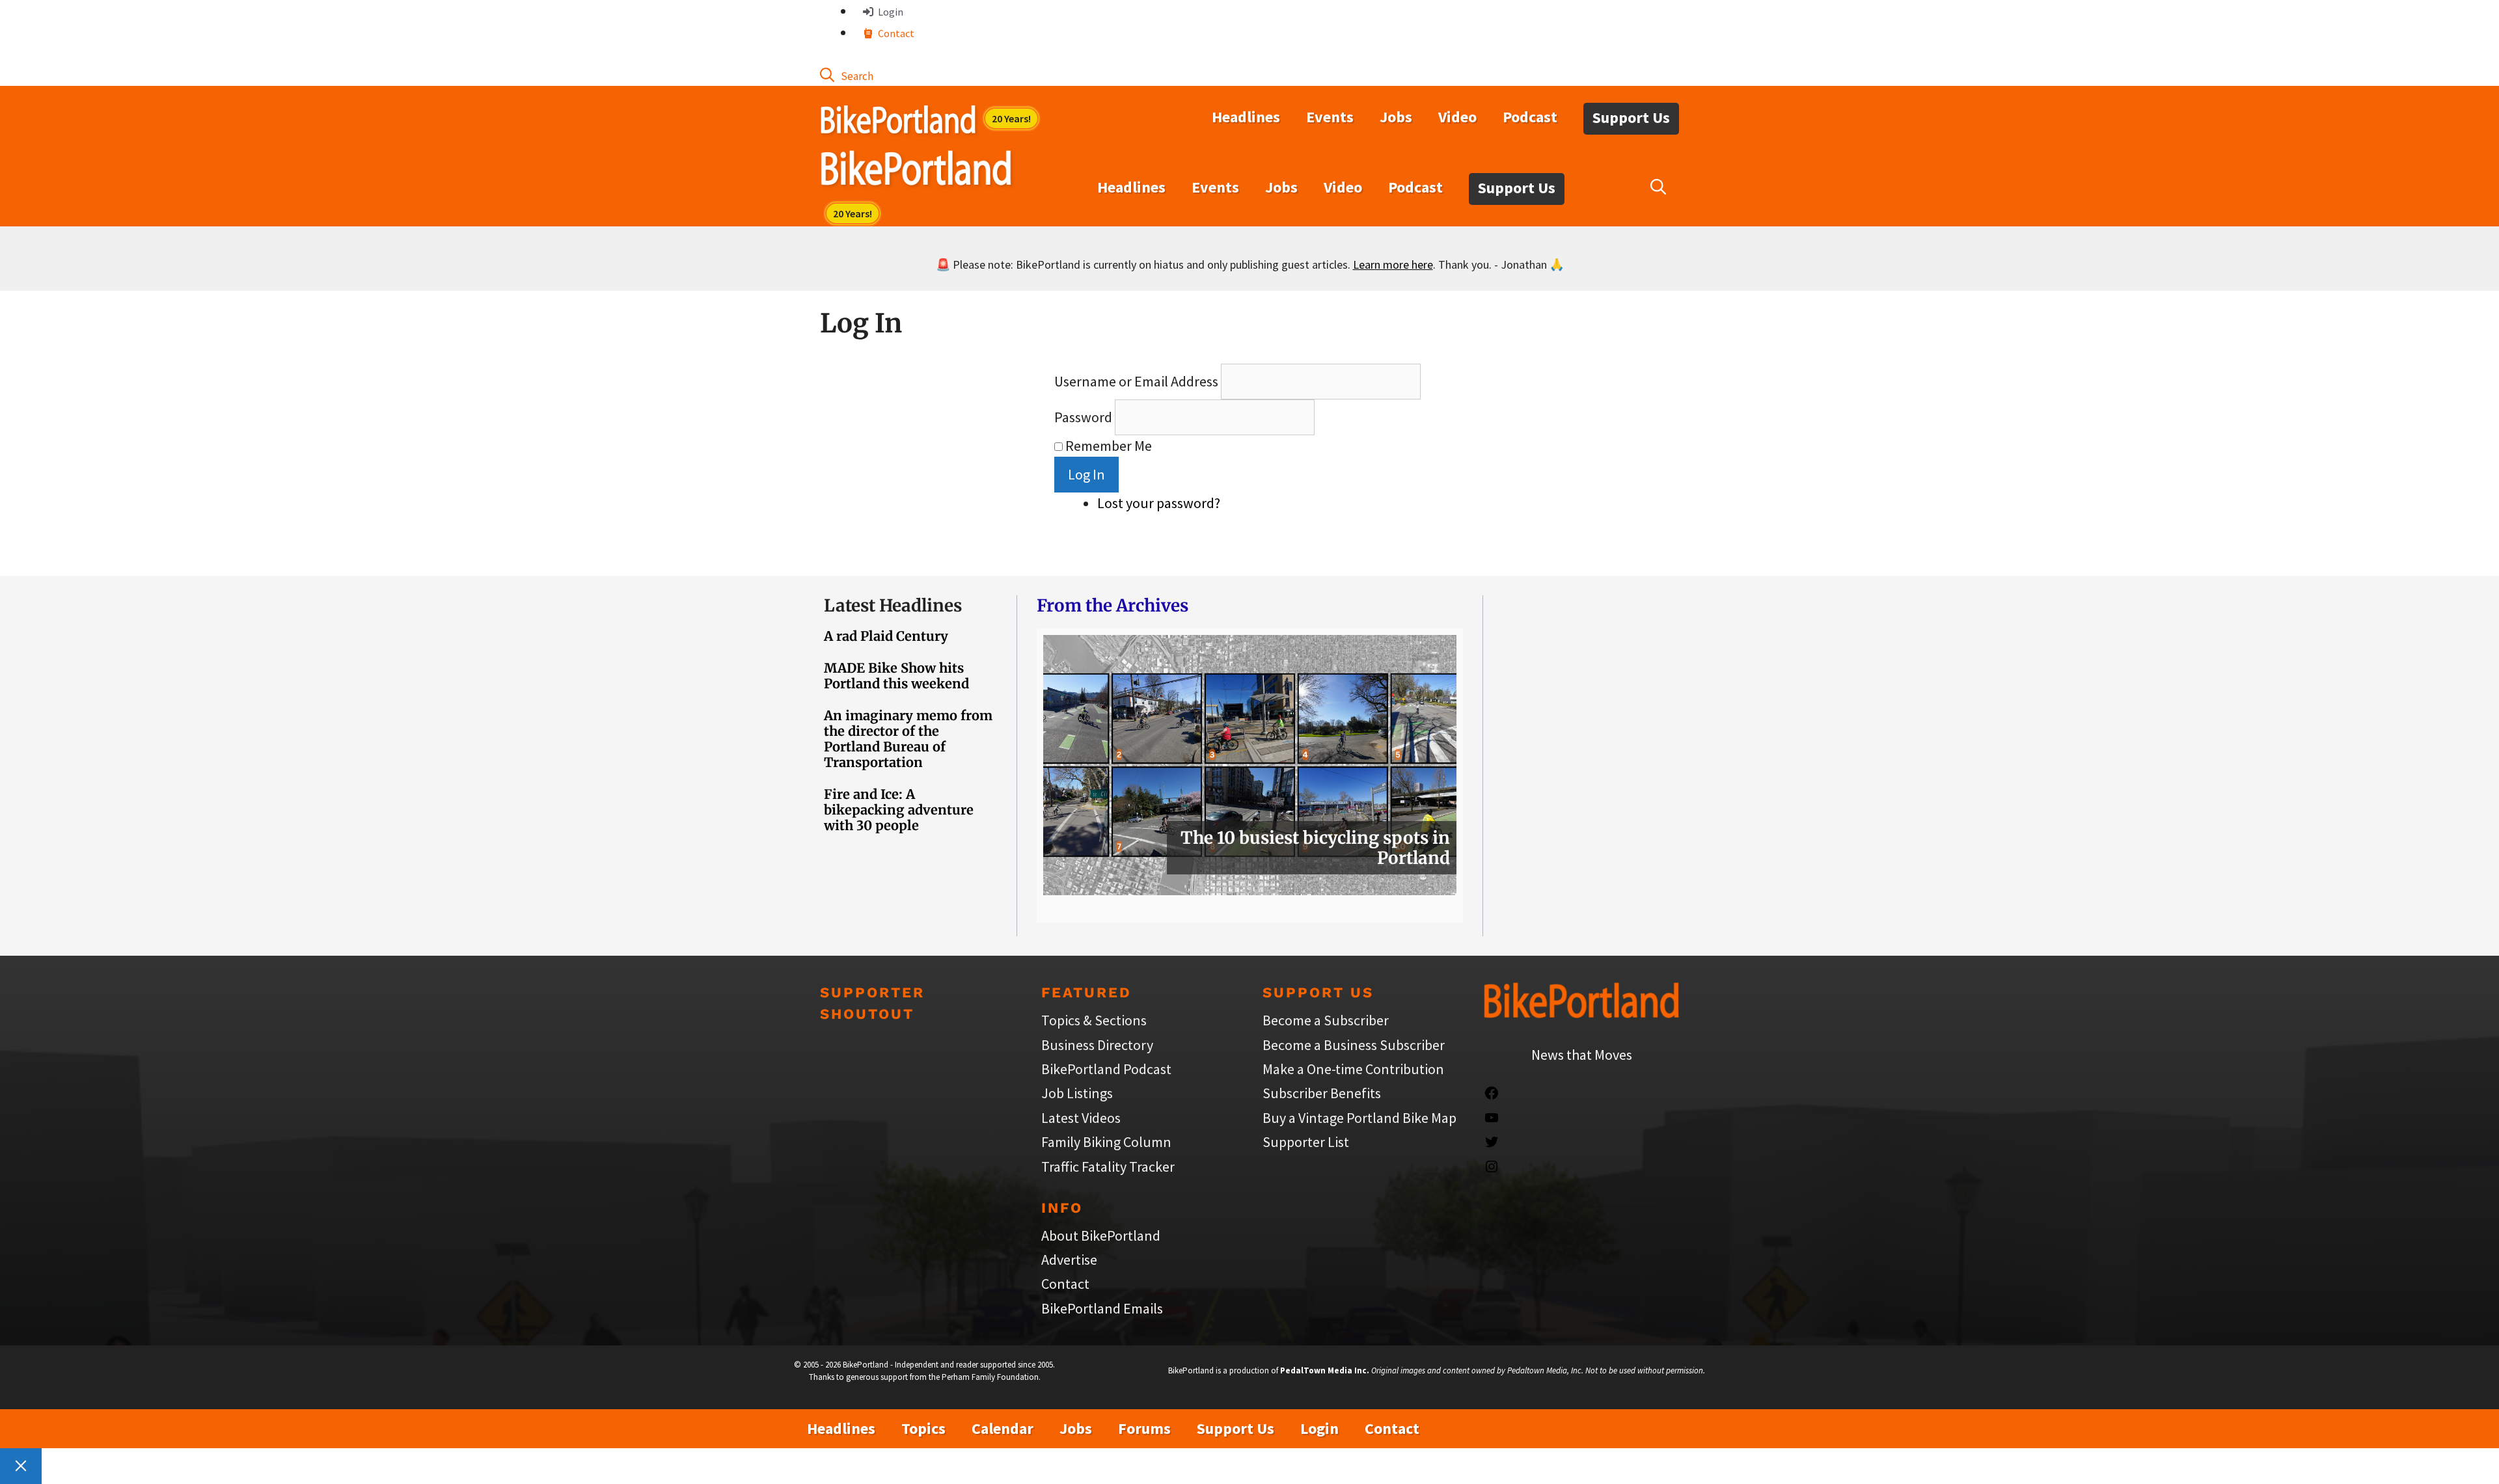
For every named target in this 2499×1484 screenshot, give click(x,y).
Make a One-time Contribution (1353, 1069)
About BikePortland (1101, 1235)
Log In (1086, 474)
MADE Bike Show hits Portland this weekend (896, 676)
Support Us (1631, 117)
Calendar (1003, 1428)
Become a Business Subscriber (1354, 1045)
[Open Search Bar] (847, 75)
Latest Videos (1081, 1118)
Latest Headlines (893, 605)
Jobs (1396, 117)
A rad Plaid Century (886, 636)
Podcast (1530, 117)
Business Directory (1097, 1045)
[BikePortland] (916, 171)
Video (1457, 117)
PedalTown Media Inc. (1325, 1370)
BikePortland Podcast (1106, 1069)
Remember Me (1109, 446)
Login (890, 12)
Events (1330, 117)
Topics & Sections (1094, 1020)
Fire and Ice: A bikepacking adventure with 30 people (899, 810)
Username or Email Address (1136, 381)
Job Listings (1077, 1093)
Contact (895, 33)
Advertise (1069, 1260)
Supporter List (1306, 1142)
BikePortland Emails (1102, 1308)
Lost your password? (1159, 503)
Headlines (1246, 117)
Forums (1144, 1428)
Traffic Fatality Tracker (1108, 1167)
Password (1083, 417)
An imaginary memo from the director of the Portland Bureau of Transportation (908, 739)
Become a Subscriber (1326, 1020)
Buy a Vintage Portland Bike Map (1359, 1118)
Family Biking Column (1106, 1142)
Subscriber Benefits (1322, 1093)
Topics (923, 1428)
